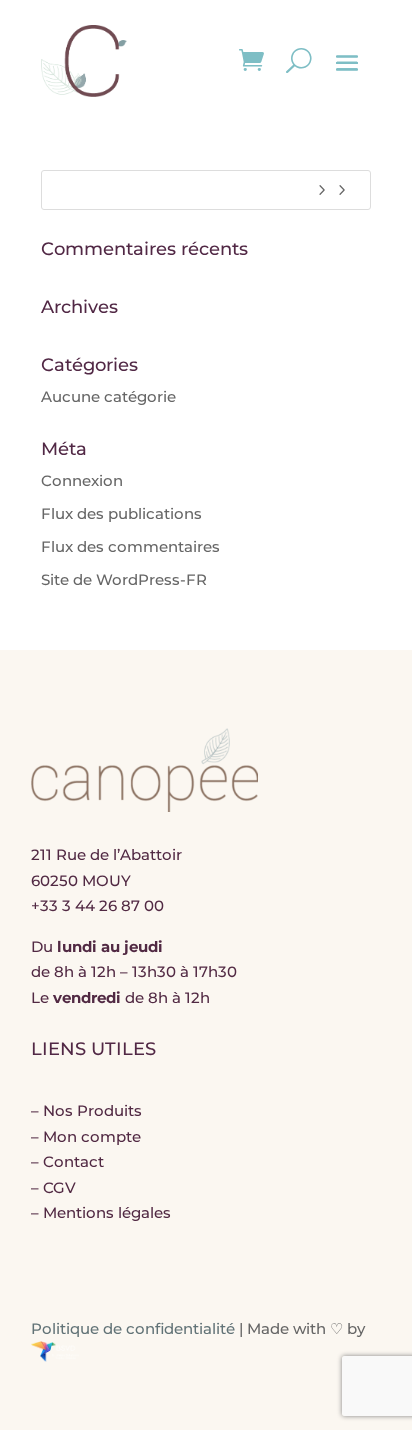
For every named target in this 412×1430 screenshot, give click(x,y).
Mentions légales (107, 1212)
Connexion (82, 480)
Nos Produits (92, 1110)
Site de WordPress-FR (124, 579)
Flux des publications (121, 513)
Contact (73, 1161)
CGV (59, 1187)
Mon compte (92, 1136)
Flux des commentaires (130, 546)
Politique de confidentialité (133, 1328)
